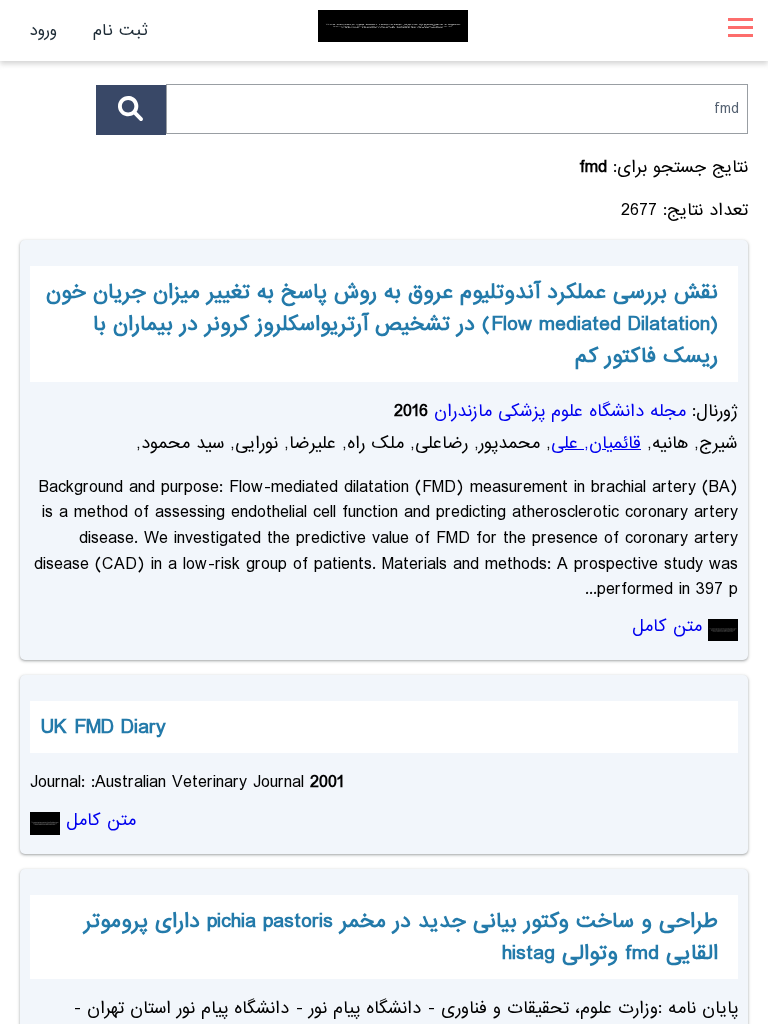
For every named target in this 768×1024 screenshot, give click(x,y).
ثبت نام (120, 30)
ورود (43, 30)
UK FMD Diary (103, 727)
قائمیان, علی (596, 443)
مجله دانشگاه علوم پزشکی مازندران (560, 411)
